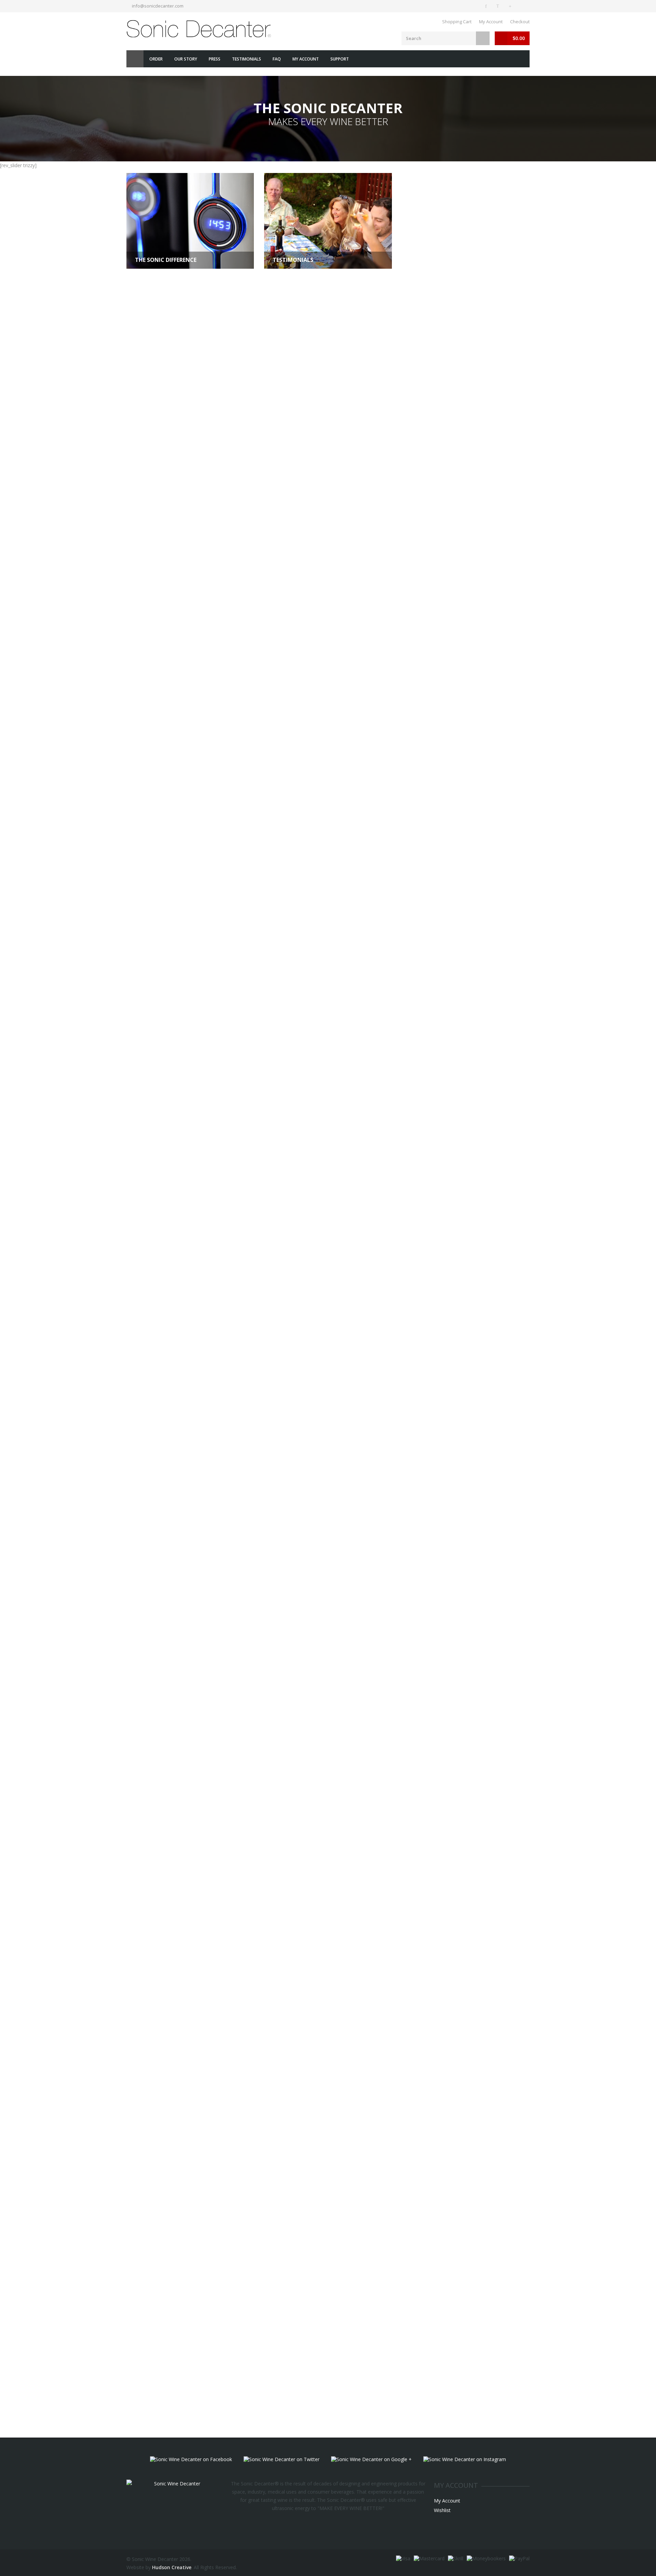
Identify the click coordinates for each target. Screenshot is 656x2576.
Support (340, 59)
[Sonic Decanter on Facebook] (487, 6)
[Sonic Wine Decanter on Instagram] (465, 2459)
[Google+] (511, 6)
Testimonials (247, 59)
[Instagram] (523, 6)
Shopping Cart (457, 22)
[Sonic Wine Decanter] (200, 29)
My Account (491, 22)
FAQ (277, 59)
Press (215, 59)
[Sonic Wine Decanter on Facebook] (191, 2459)
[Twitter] (499, 6)
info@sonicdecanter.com (158, 6)
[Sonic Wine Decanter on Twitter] (282, 2459)
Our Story (186, 59)
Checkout (520, 22)
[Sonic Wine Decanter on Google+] (371, 2459)
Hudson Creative (172, 2567)
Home (135, 59)
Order (156, 59)
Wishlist (442, 2510)
